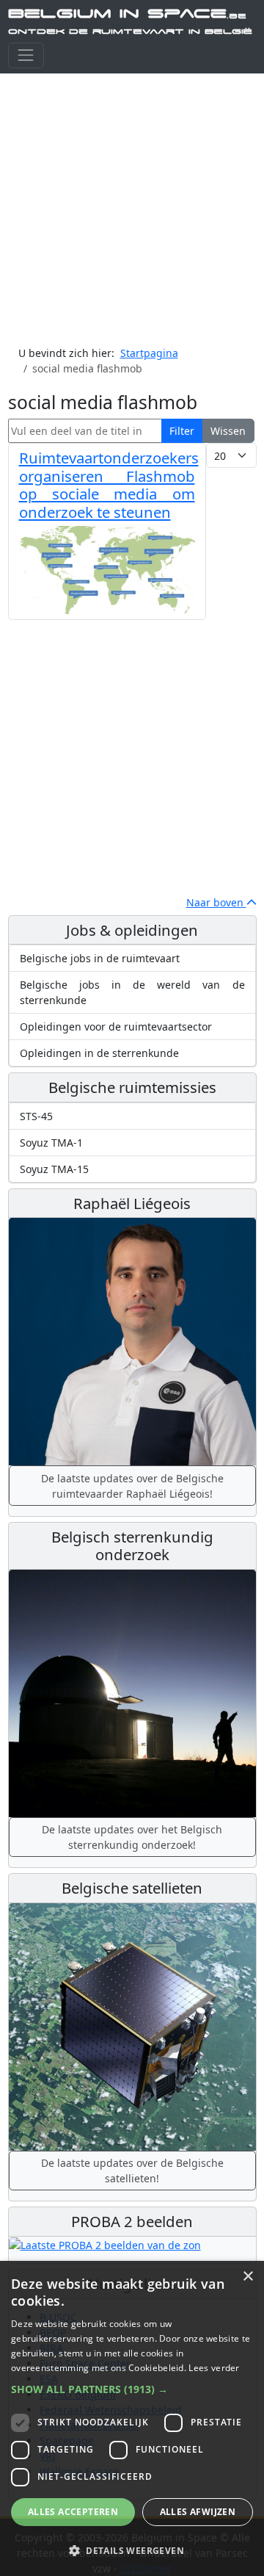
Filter (182, 431)
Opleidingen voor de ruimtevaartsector (116, 1027)
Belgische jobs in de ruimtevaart (100, 958)
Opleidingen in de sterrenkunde (99, 1053)
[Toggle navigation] (26, 55)
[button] (132, 2389)
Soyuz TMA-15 (54, 1169)
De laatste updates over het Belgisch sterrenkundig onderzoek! (132, 1837)
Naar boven (216, 902)
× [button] (247, 2277)
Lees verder (214, 2368)
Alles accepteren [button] (73, 2512)
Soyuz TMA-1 (51, 1143)
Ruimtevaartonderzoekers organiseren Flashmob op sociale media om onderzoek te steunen (109, 484)
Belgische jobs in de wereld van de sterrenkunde (132, 992)
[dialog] (132, 2418)
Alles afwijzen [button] (198, 2512)
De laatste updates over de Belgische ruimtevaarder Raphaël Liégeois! (132, 1486)
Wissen (228, 431)
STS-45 (36, 1116)
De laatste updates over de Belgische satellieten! (132, 2171)
